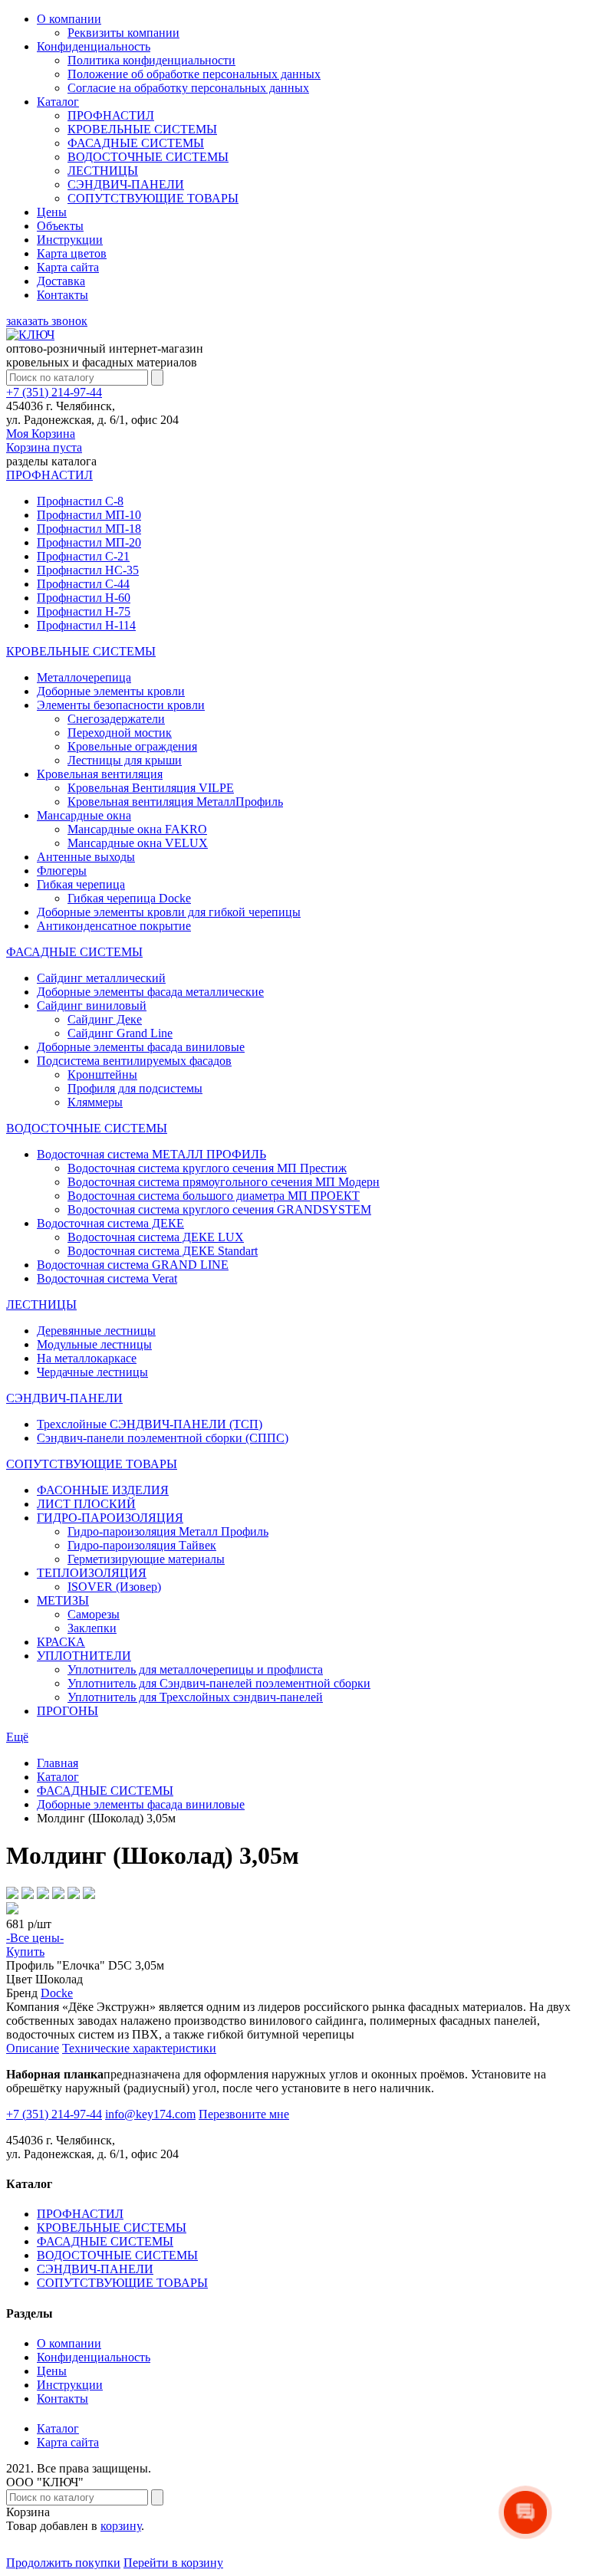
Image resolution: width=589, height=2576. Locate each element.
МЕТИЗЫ (63, 1600)
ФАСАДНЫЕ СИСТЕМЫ (136, 143)
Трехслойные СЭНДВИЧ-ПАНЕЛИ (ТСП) (150, 1424)
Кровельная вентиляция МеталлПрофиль (175, 802)
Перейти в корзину (173, 2563)
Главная (58, 1763)
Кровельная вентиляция (100, 774)
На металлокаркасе (87, 1358)
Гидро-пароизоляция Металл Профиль (168, 1531)
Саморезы (94, 1614)
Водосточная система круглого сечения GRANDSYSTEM (219, 1209)
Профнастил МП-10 (89, 515)
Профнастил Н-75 (84, 611)
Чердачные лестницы (92, 1372)
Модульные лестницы (94, 1344)
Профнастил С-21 (83, 556)
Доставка (61, 281)
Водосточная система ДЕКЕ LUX (156, 1237)
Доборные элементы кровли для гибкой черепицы (169, 912)
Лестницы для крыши (125, 760)
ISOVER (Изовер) (114, 1587)
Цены (52, 212)
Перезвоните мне (244, 2114)
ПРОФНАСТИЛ (111, 115)
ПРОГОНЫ (67, 1711)
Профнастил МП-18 (89, 529)
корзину (121, 2526)
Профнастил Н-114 (86, 625)
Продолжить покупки (63, 2563)
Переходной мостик (120, 733)
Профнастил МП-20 (89, 542)
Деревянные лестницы (96, 1331)
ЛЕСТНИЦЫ (103, 171)
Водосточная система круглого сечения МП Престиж (207, 1168)
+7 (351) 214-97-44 (54, 392)
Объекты (60, 226)
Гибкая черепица (81, 884)
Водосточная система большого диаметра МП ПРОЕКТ (214, 1196)
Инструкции (70, 240)
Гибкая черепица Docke (129, 898)
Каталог (58, 102)
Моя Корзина (44, 440)
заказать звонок (47, 321)
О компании (69, 19)
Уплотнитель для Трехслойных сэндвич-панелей (195, 1697)
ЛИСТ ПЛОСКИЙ (86, 1504)
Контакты (63, 295)
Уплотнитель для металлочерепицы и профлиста (195, 1669)
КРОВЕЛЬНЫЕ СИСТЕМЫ (142, 129)
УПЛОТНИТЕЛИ (84, 1656)
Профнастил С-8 (80, 501)
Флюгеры (62, 871)
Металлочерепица (84, 677)
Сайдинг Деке (105, 1019)
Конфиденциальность (94, 46)
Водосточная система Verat (107, 1278)
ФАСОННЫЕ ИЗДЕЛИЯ (103, 1490)
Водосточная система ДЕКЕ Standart (163, 1251)
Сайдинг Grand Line (120, 1033)
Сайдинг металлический (101, 978)
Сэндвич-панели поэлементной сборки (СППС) (163, 1438)
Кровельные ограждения (132, 746)
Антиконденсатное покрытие (114, 926)
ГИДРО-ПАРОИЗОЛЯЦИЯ (110, 1518)
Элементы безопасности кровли (121, 705)
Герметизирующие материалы (146, 1559)
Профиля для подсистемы (135, 1088)
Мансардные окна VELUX (138, 843)
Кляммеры (95, 1102)
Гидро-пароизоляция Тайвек (142, 1545)
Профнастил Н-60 (84, 598)
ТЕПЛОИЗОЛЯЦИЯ (92, 1573)
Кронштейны (102, 1074)
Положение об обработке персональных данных (194, 74)
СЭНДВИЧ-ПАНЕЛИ (126, 184)
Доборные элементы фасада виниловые (141, 1047)
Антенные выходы (86, 857)
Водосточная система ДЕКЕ (110, 1223)
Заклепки (92, 1628)
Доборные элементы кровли (111, 691)
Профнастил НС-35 (88, 570)
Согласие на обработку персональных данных (188, 88)
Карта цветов (72, 253)
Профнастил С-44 (83, 584)
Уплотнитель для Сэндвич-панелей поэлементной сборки (219, 1683)
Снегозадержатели (116, 719)
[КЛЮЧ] (30, 335)
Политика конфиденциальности (151, 60)
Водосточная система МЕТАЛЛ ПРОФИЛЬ (151, 1154)
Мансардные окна (84, 815)
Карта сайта (68, 267)
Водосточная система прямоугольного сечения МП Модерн (224, 1182)
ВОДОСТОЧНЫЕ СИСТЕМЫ (148, 157)
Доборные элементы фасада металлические (150, 992)
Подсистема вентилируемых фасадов (134, 1061)
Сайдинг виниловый (92, 1005)
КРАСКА (61, 1642)
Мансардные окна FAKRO (137, 829)
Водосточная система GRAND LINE (133, 1265)
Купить (25, 1952)
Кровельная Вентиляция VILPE (151, 788)
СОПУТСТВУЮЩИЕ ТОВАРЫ (153, 198)
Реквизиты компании (123, 33)
